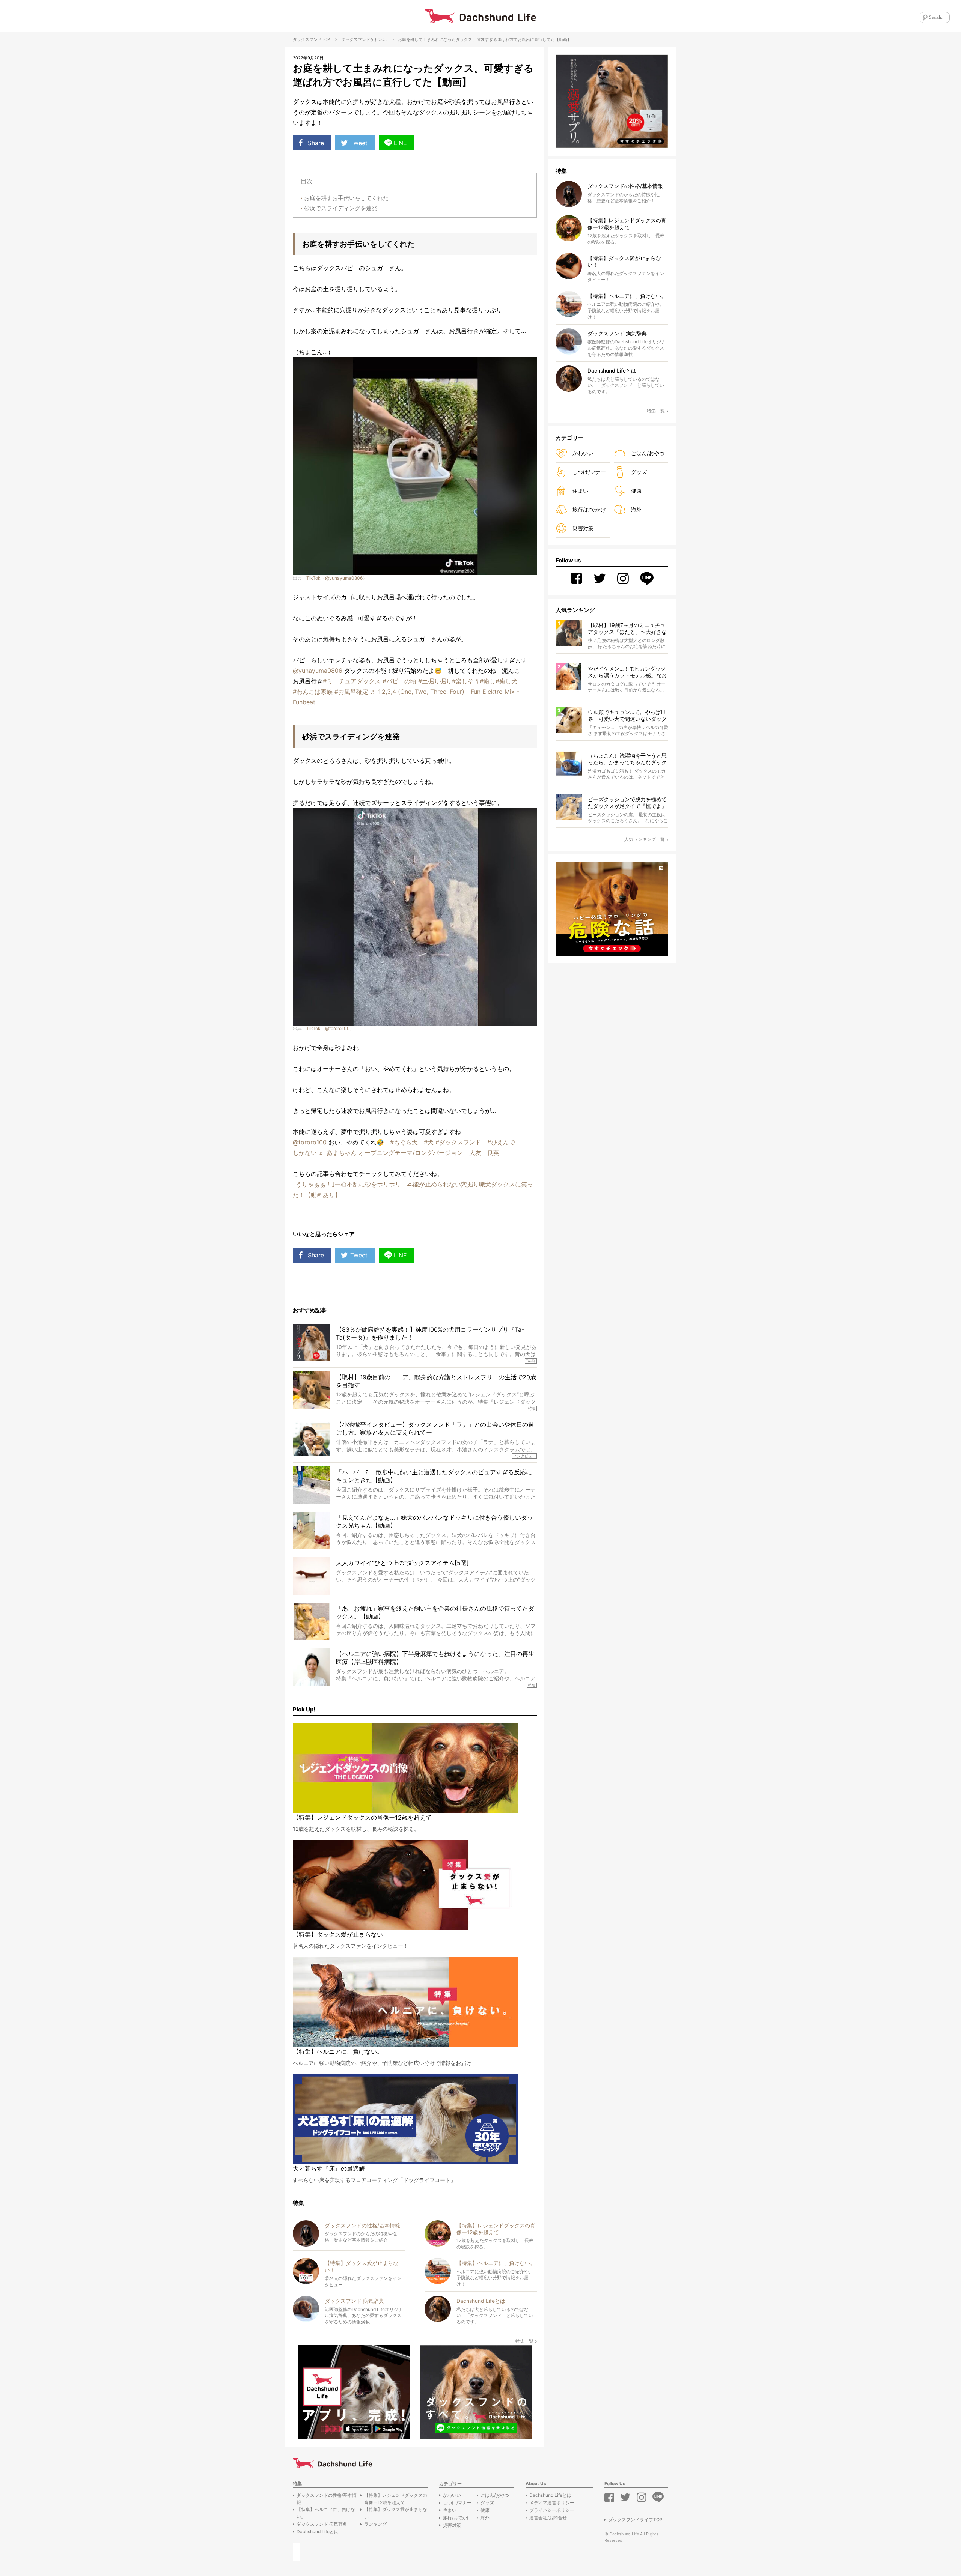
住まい (580, 491)
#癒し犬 (506, 681)
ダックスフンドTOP (311, 39)
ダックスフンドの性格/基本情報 (327, 2499)
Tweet (359, 143)
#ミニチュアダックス (352, 681)
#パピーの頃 (399, 681)
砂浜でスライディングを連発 (341, 208)
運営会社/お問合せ (548, 2518)
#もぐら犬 (404, 1142)
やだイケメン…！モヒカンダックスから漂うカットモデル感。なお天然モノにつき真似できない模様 (627, 672)
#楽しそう (466, 681)
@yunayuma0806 (318, 671)
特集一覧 (524, 2341)
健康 (636, 491)
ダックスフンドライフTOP (635, 2520)
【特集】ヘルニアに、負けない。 (326, 2513)
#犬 (429, 1142)
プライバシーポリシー (552, 2510)
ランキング (375, 2524)
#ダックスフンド (458, 1142)
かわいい (378, 39)
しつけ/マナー (589, 472)
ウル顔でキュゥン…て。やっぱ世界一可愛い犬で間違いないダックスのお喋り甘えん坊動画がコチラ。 (627, 716)
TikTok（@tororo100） (330, 1028)
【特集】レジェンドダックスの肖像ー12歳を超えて (396, 2499)
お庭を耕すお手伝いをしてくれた (346, 198)
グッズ (639, 472)
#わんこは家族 (313, 692)
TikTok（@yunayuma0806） (337, 578)
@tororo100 (310, 1142)
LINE (400, 143)
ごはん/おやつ (648, 453)
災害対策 (583, 528)
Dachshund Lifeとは (318, 2532)
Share (316, 143)
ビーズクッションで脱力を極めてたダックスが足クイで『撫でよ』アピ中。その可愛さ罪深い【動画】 (627, 803)
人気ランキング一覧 (645, 839)
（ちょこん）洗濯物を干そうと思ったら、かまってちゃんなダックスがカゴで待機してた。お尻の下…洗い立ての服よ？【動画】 (627, 759)
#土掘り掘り (435, 681)
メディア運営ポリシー (552, 2503)
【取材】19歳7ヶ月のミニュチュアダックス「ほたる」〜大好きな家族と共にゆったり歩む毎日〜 (627, 629)
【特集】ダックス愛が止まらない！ (396, 2513)
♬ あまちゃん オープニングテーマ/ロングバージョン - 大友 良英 (409, 1153)
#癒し (488, 681)
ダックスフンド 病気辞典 (322, 2524)
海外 (636, 509)
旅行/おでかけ (589, 509)
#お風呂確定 (351, 692)
